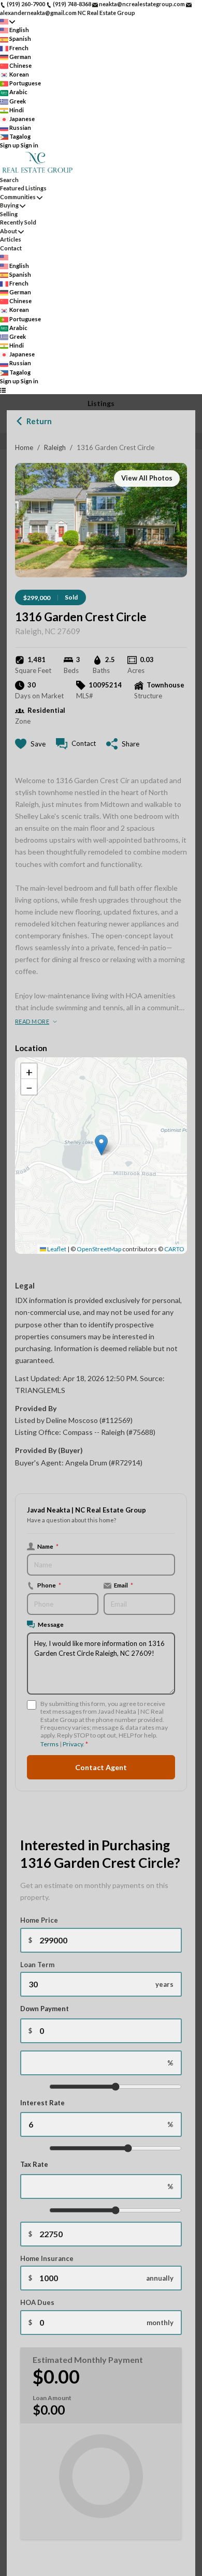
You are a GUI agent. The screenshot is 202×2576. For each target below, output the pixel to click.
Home (24, 447)
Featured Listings (23, 188)
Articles (11, 239)
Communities (18, 197)
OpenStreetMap (99, 1249)
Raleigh (55, 447)
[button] (101, 1145)
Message (51, 1624)
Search (9, 180)
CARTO (174, 1249)
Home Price (39, 1920)
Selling (9, 214)
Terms (49, 1744)
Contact (11, 248)
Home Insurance (47, 2258)
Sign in (30, 145)
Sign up (10, 145)
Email (124, 1585)
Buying (9, 205)
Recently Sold (18, 222)
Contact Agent (101, 1767)
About (9, 231)
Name (48, 1546)
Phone (49, 1585)
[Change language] (8, 21)
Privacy (73, 1744)
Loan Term (37, 1965)
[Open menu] (3, 390)
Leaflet (56, 1249)
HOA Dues (37, 2302)
